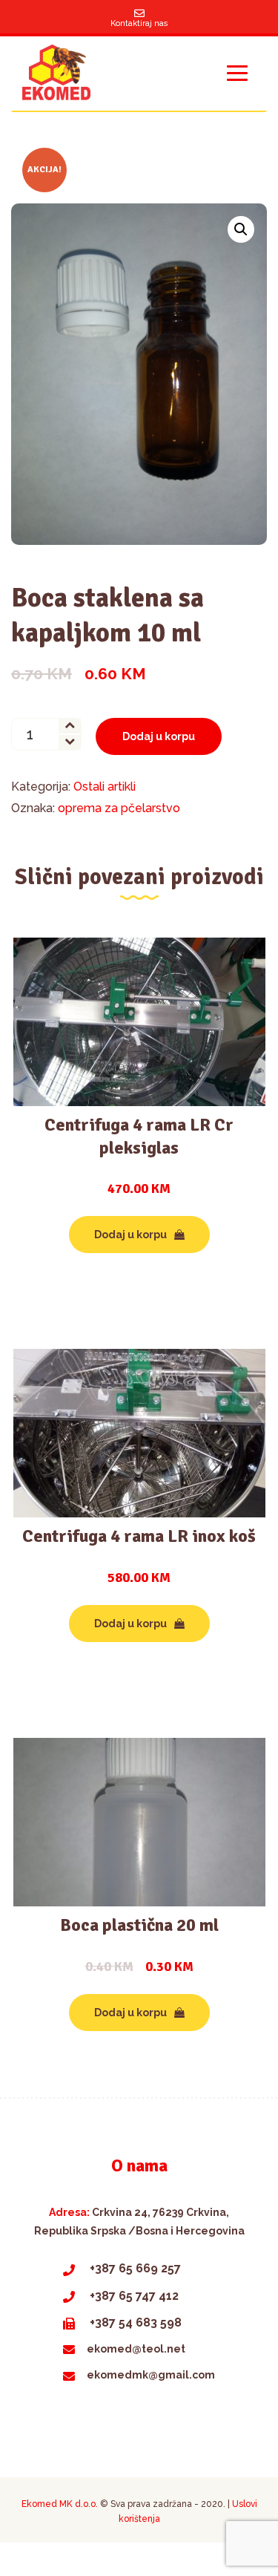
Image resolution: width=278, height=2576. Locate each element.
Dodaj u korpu (159, 736)
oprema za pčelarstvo (119, 808)
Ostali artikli (105, 787)
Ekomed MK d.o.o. (60, 2504)
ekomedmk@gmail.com (151, 2375)
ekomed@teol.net (136, 2349)
